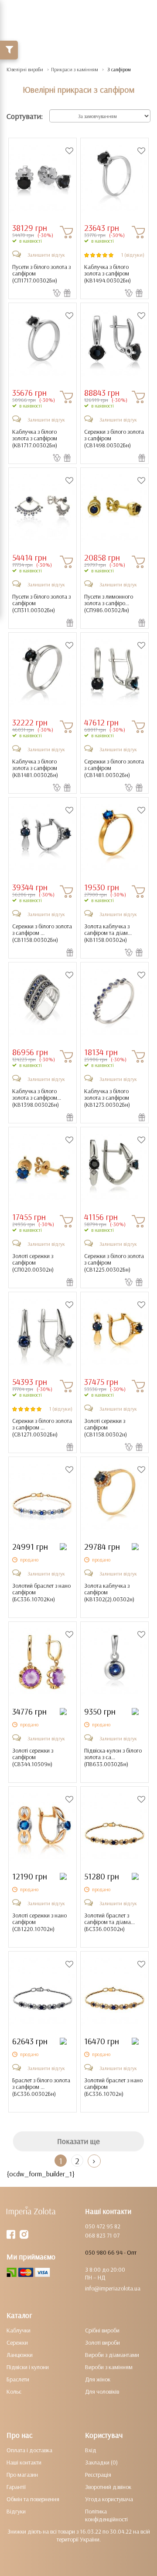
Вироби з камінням (109, 2367)
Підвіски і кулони (28, 2367)
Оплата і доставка (29, 2450)
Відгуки (16, 2511)
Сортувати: (25, 116)
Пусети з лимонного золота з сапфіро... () (109, 603)
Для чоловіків (102, 2391)
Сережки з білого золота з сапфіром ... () (42, 933)
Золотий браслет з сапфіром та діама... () (109, 1922)
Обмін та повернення (33, 2499)
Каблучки (19, 2330)
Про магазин (22, 2475)
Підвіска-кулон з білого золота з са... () (113, 1757)
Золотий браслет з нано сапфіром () (41, 1593)
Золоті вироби (102, 2342)
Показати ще (78, 2141)
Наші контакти (24, 2462)
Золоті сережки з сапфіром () (33, 1263)
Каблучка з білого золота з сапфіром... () (37, 1098)
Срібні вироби (102, 2330)
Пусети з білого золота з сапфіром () (41, 274)
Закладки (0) (101, 2462)
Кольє (14, 2391)
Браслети (18, 2379)
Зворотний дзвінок (108, 2487)
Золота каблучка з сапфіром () (109, 1593)
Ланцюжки (20, 2355)
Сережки (17, 2342)
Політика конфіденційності (106, 2515)
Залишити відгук (46, 255)
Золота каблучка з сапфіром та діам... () (108, 933)
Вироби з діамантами (112, 2355)
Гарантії (16, 2487)
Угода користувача (109, 2499)
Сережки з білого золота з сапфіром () (114, 439)
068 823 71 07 (102, 2235)
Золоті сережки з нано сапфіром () (39, 1922)
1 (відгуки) (133, 255)
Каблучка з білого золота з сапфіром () (108, 274)
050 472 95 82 (103, 2226)
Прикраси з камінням (75, 69)
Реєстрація (98, 2475)
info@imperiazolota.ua (113, 2288)
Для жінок (98, 2379)
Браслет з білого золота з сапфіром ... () (41, 2087)
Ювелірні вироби (25, 69)
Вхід (91, 2450)
